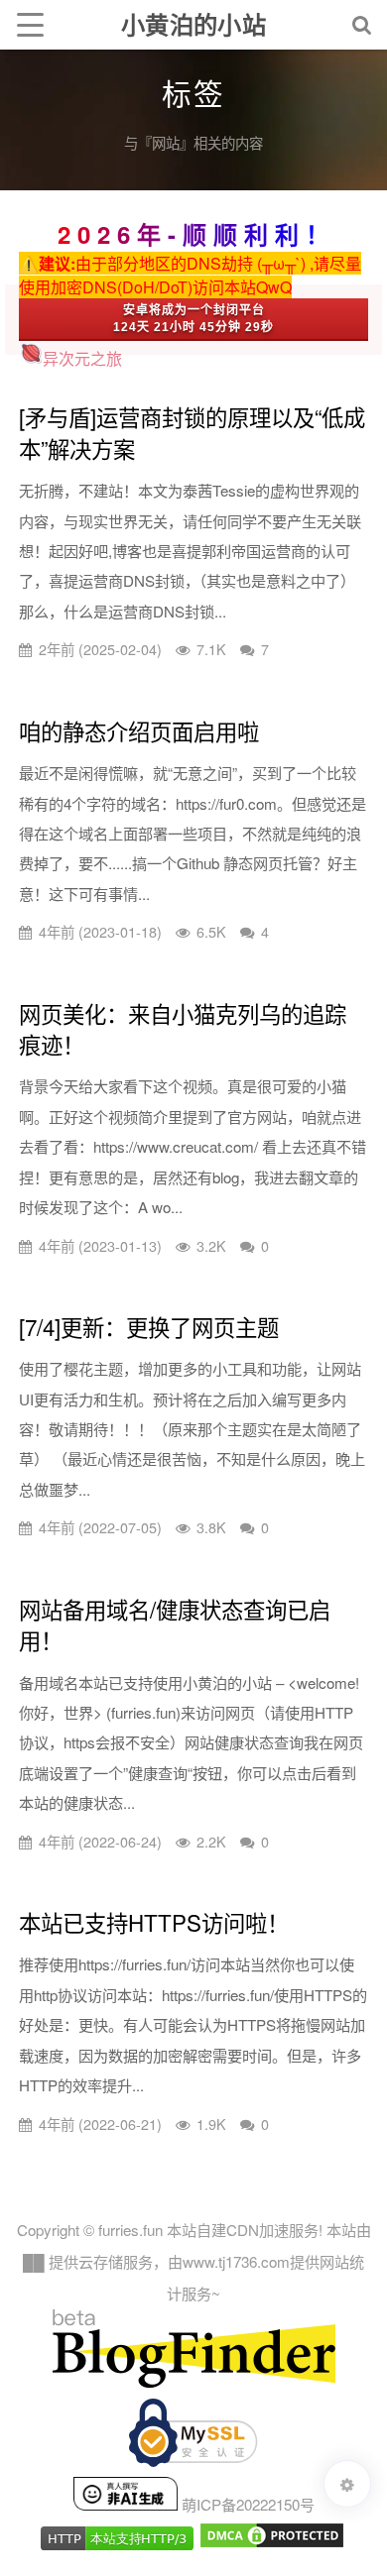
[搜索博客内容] (362, 25)
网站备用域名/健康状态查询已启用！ (175, 1624)
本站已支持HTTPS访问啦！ (154, 1922)
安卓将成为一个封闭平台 (194, 310)
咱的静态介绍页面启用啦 (139, 730)
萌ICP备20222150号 (248, 2504)
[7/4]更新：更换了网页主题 (149, 1326)
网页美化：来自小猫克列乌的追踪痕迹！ (183, 1028)
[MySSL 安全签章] (193, 2438)
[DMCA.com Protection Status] (272, 2544)
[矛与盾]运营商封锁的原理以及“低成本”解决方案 (192, 432)
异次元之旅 (82, 358)
